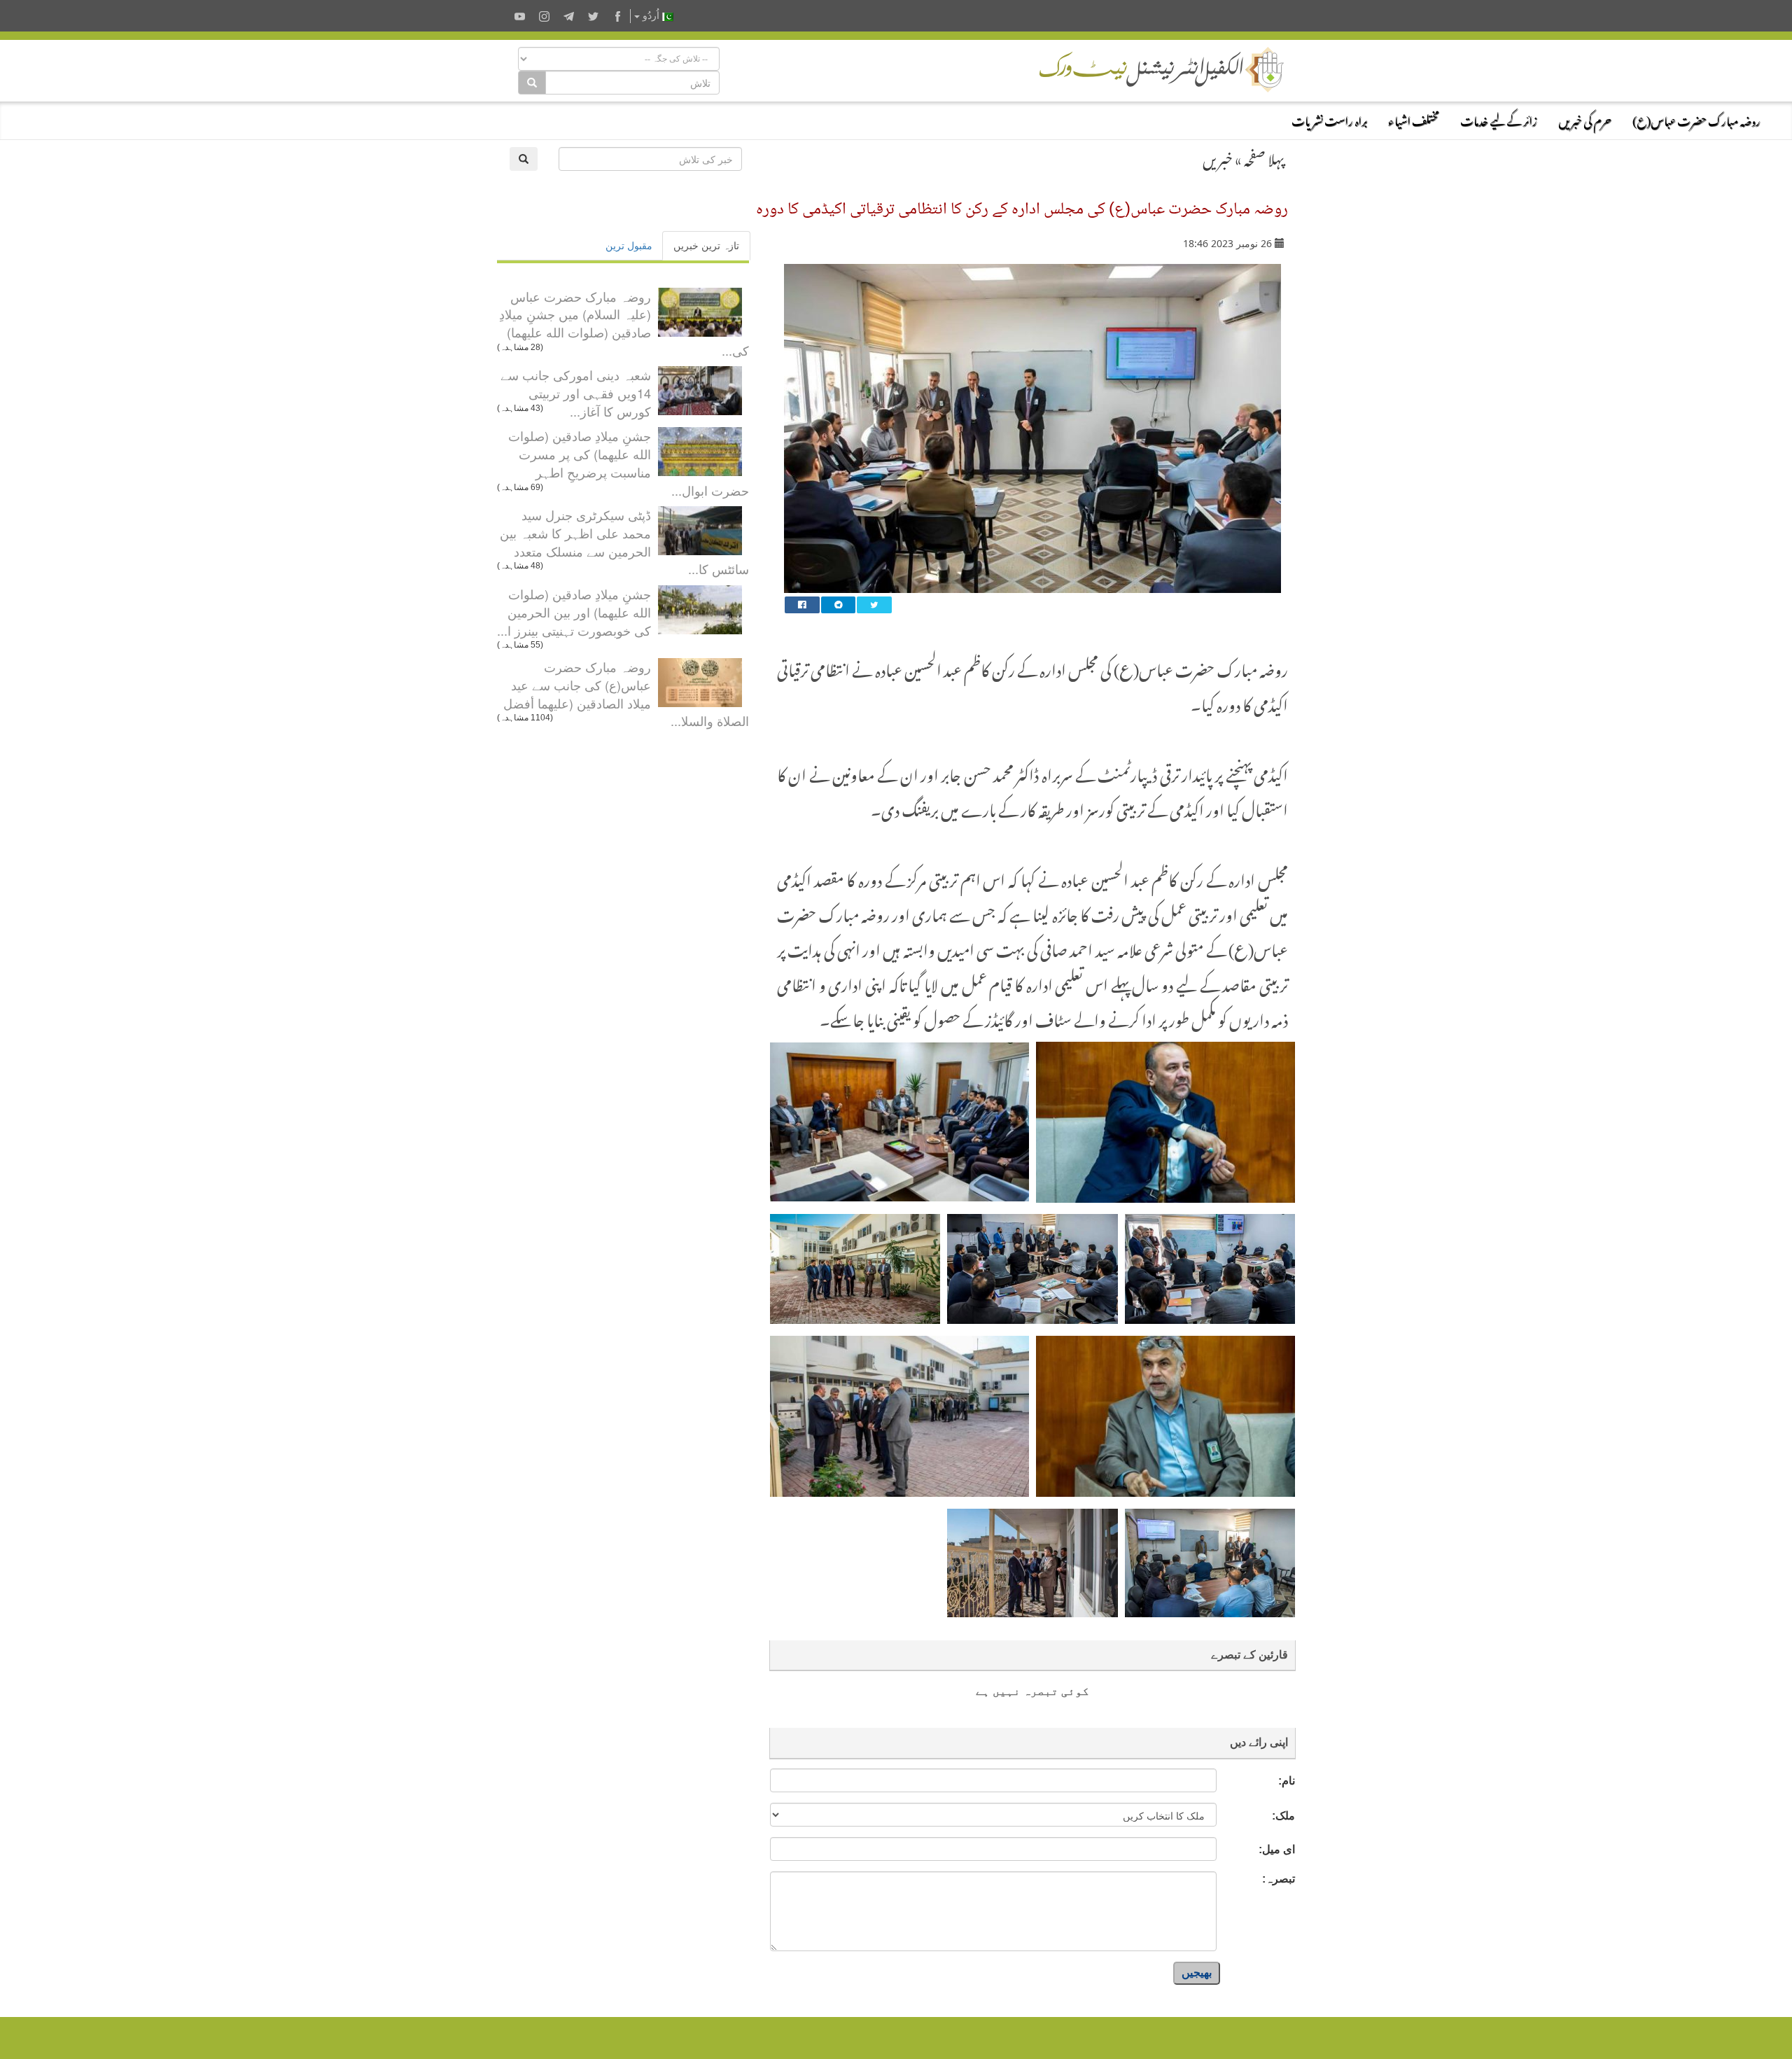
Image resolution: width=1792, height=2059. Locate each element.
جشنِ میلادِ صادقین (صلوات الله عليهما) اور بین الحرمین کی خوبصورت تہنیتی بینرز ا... (574, 612)
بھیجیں (1197, 1973)
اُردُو (651, 16)
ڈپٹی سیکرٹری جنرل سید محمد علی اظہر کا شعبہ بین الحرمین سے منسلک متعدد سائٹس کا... (624, 542)
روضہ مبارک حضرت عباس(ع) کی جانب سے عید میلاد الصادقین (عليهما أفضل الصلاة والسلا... (626, 693)
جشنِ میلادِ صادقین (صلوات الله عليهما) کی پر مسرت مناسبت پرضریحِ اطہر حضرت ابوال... (629, 462)
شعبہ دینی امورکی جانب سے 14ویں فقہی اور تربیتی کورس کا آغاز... (576, 392)
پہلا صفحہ (1264, 157)
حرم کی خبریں (1585, 119)
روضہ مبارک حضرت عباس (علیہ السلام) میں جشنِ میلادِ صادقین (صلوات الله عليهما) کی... (624, 323)
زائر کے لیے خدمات (1499, 119)
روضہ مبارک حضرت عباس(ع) (1696, 119)
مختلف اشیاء (1414, 119)
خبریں (1218, 157)
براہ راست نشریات (1329, 119)
